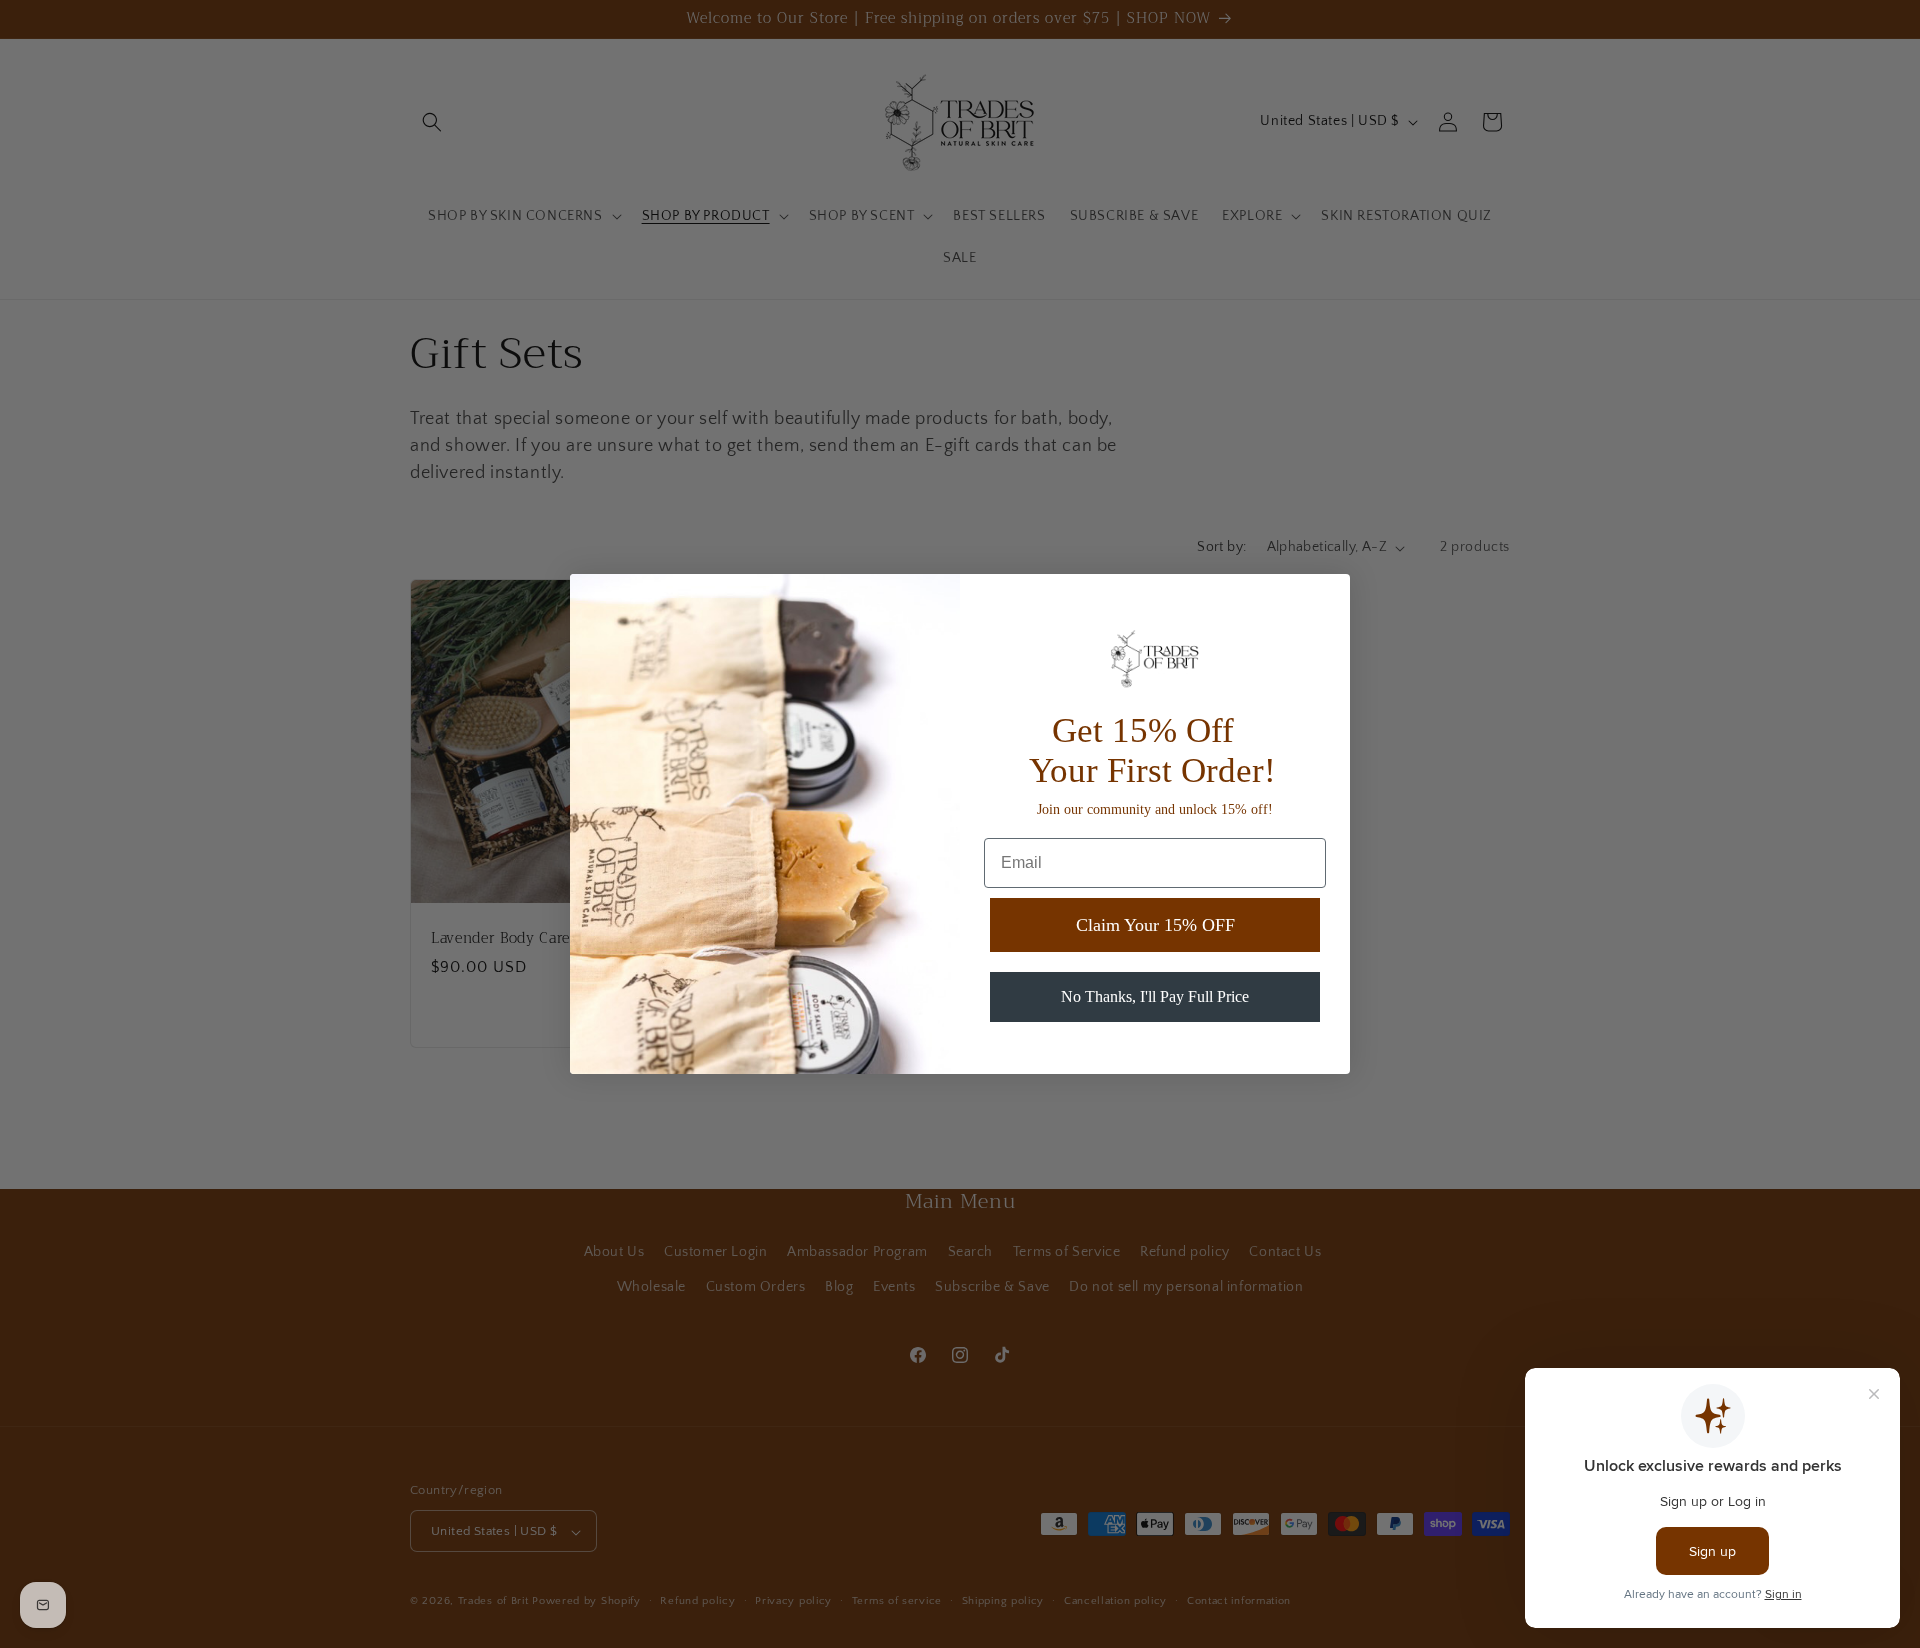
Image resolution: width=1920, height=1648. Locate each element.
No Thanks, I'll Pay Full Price (1155, 996)
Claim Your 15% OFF (1155, 925)
